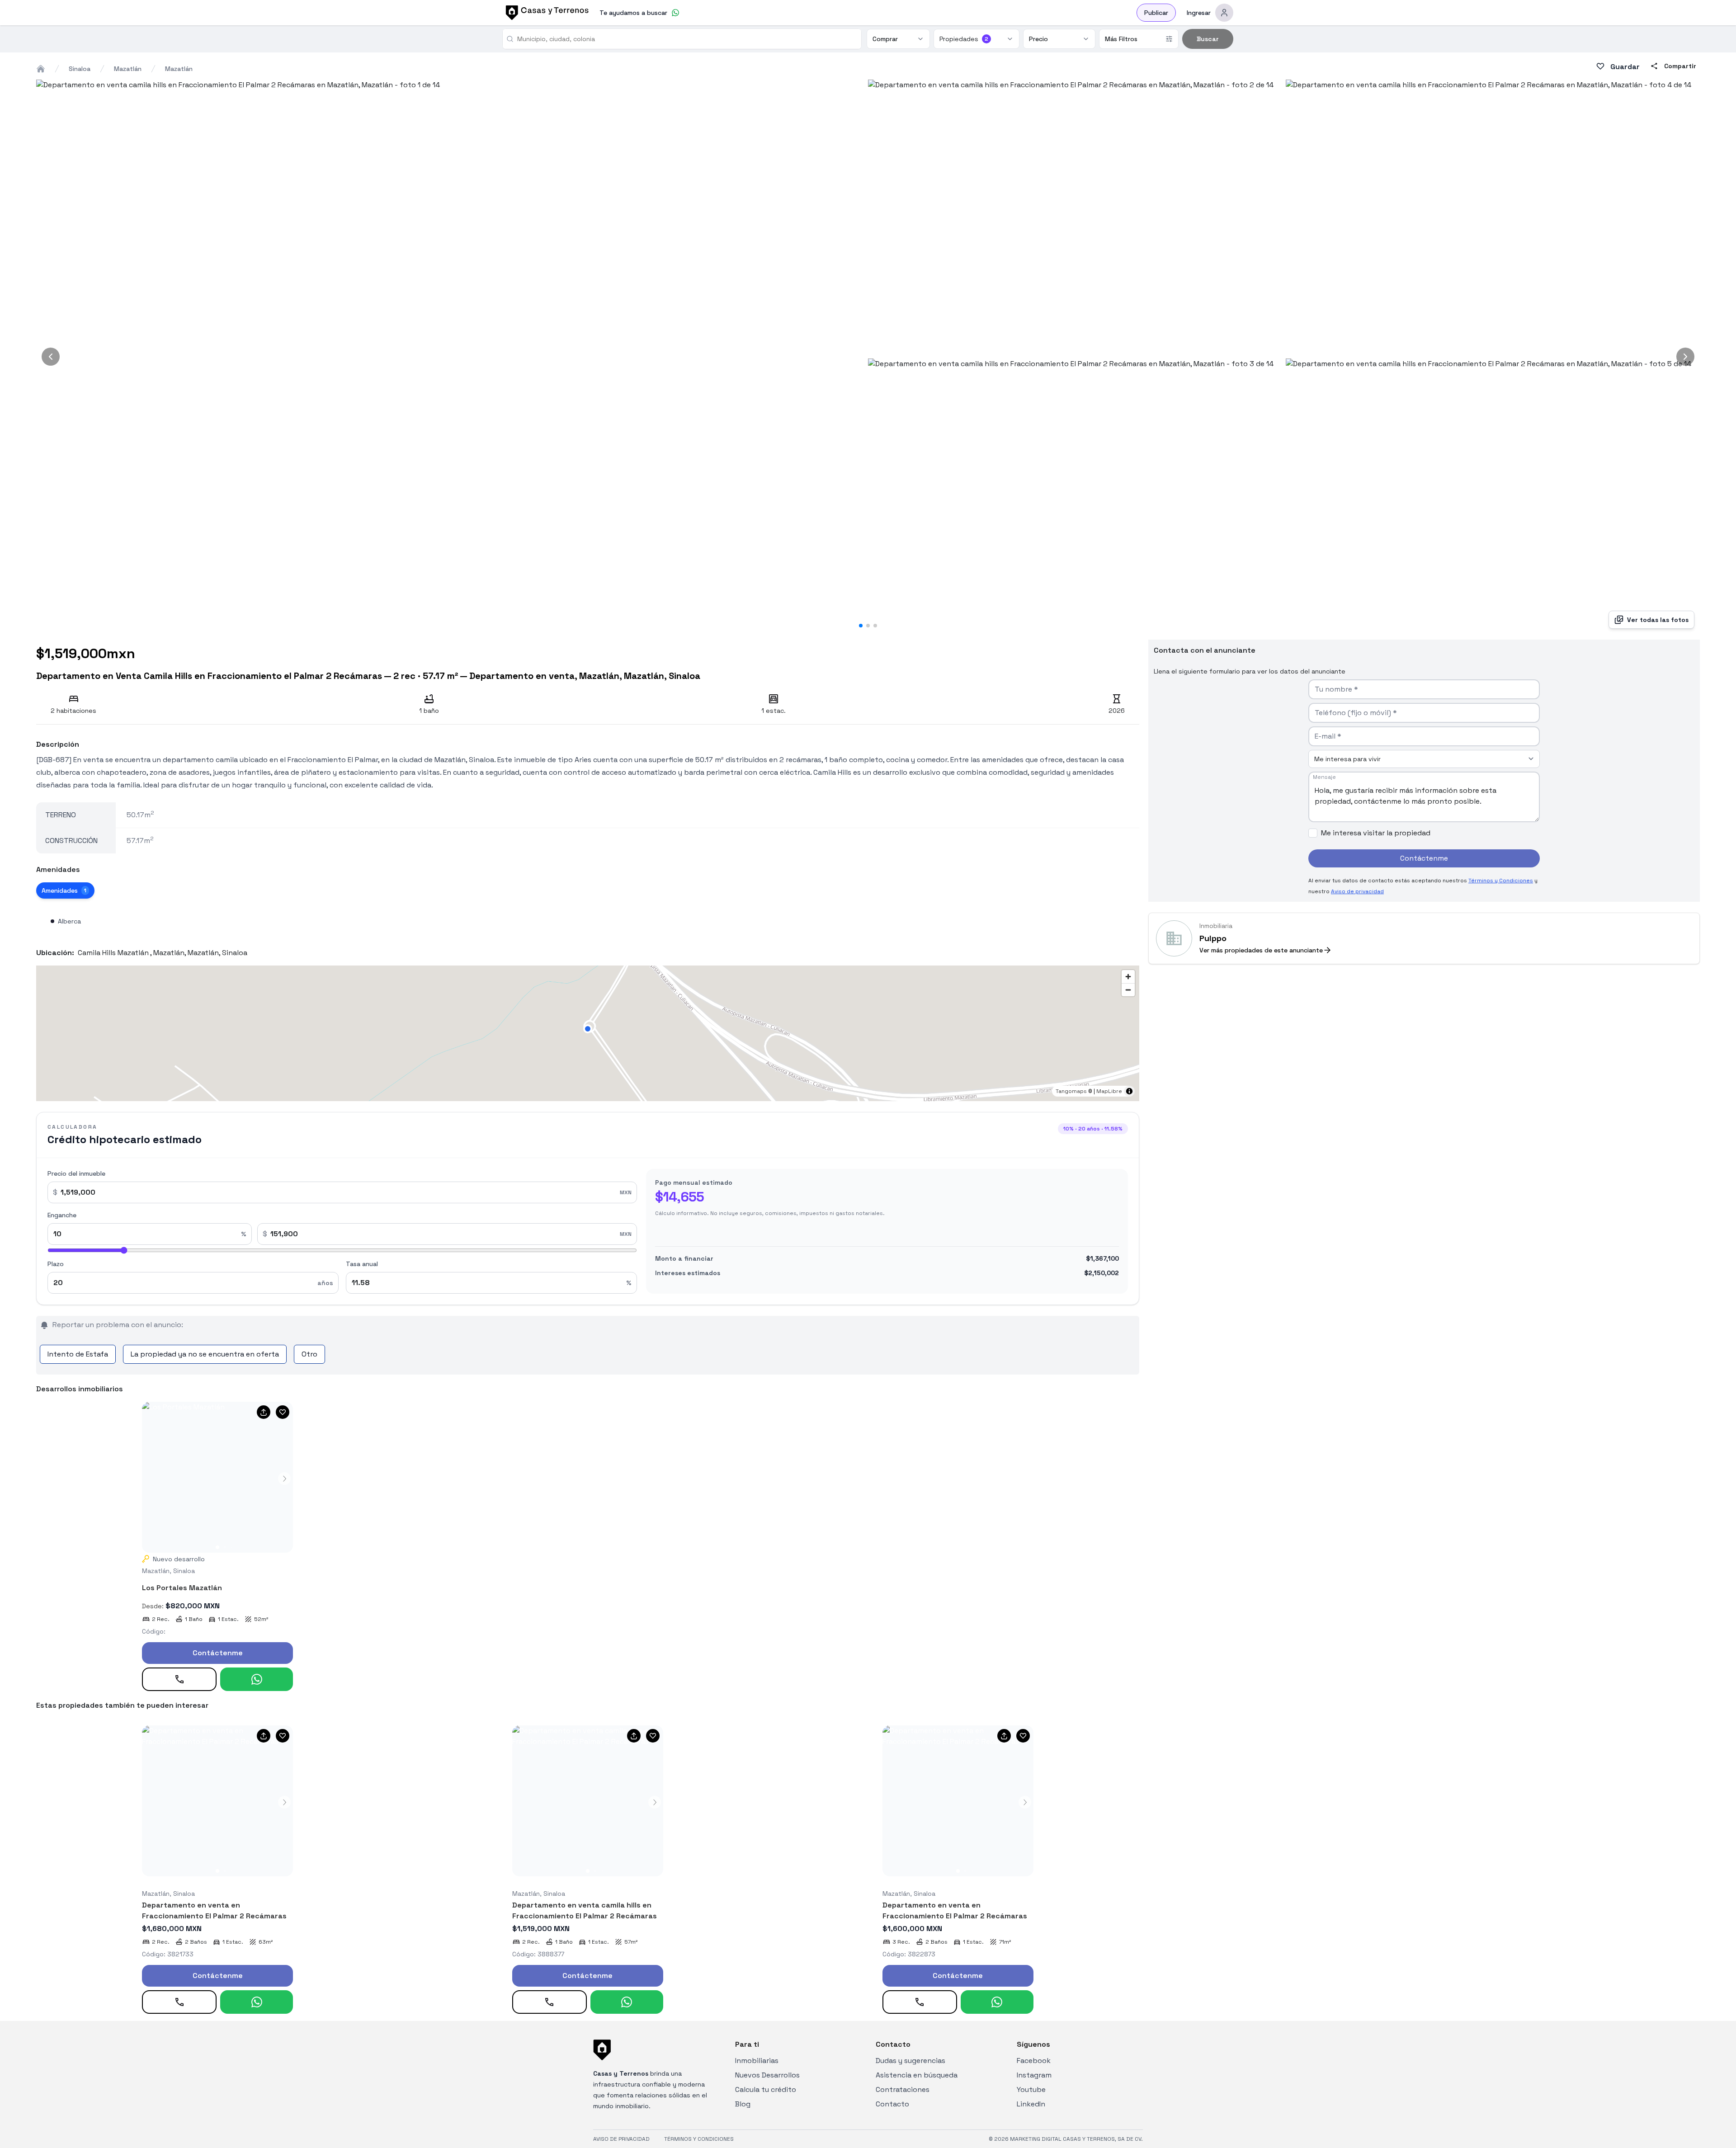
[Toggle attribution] (1129, 1091)
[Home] (41, 69)
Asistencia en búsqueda (917, 2075)
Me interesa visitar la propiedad (1376, 833)
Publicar (1156, 13)
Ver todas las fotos (1658, 620)
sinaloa (80, 69)
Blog (743, 2104)
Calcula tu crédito (766, 2089)
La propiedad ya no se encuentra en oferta (205, 1354)
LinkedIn (1031, 2104)
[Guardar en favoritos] (283, 1412)
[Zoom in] (1128, 977)
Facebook (1034, 2061)
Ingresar (1199, 13)
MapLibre (1109, 1091)
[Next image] (1685, 357)
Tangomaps (1071, 1091)
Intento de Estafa (78, 1354)
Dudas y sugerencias (910, 2061)
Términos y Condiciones (1501, 881)
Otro (309, 1354)
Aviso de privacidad (1357, 891)
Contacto (892, 2104)
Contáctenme (218, 1653)
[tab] (65, 890)
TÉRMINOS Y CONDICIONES (699, 2139)
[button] (588, 1029)
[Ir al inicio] (546, 13)
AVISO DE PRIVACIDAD (621, 2139)
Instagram (1034, 2075)
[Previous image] (51, 357)
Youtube (1031, 2089)
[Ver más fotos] (217, 1477)
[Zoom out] (1128, 990)
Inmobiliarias (757, 2061)
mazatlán (128, 69)
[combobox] (686, 39)
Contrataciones (903, 2089)
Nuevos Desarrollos (767, 2075)
